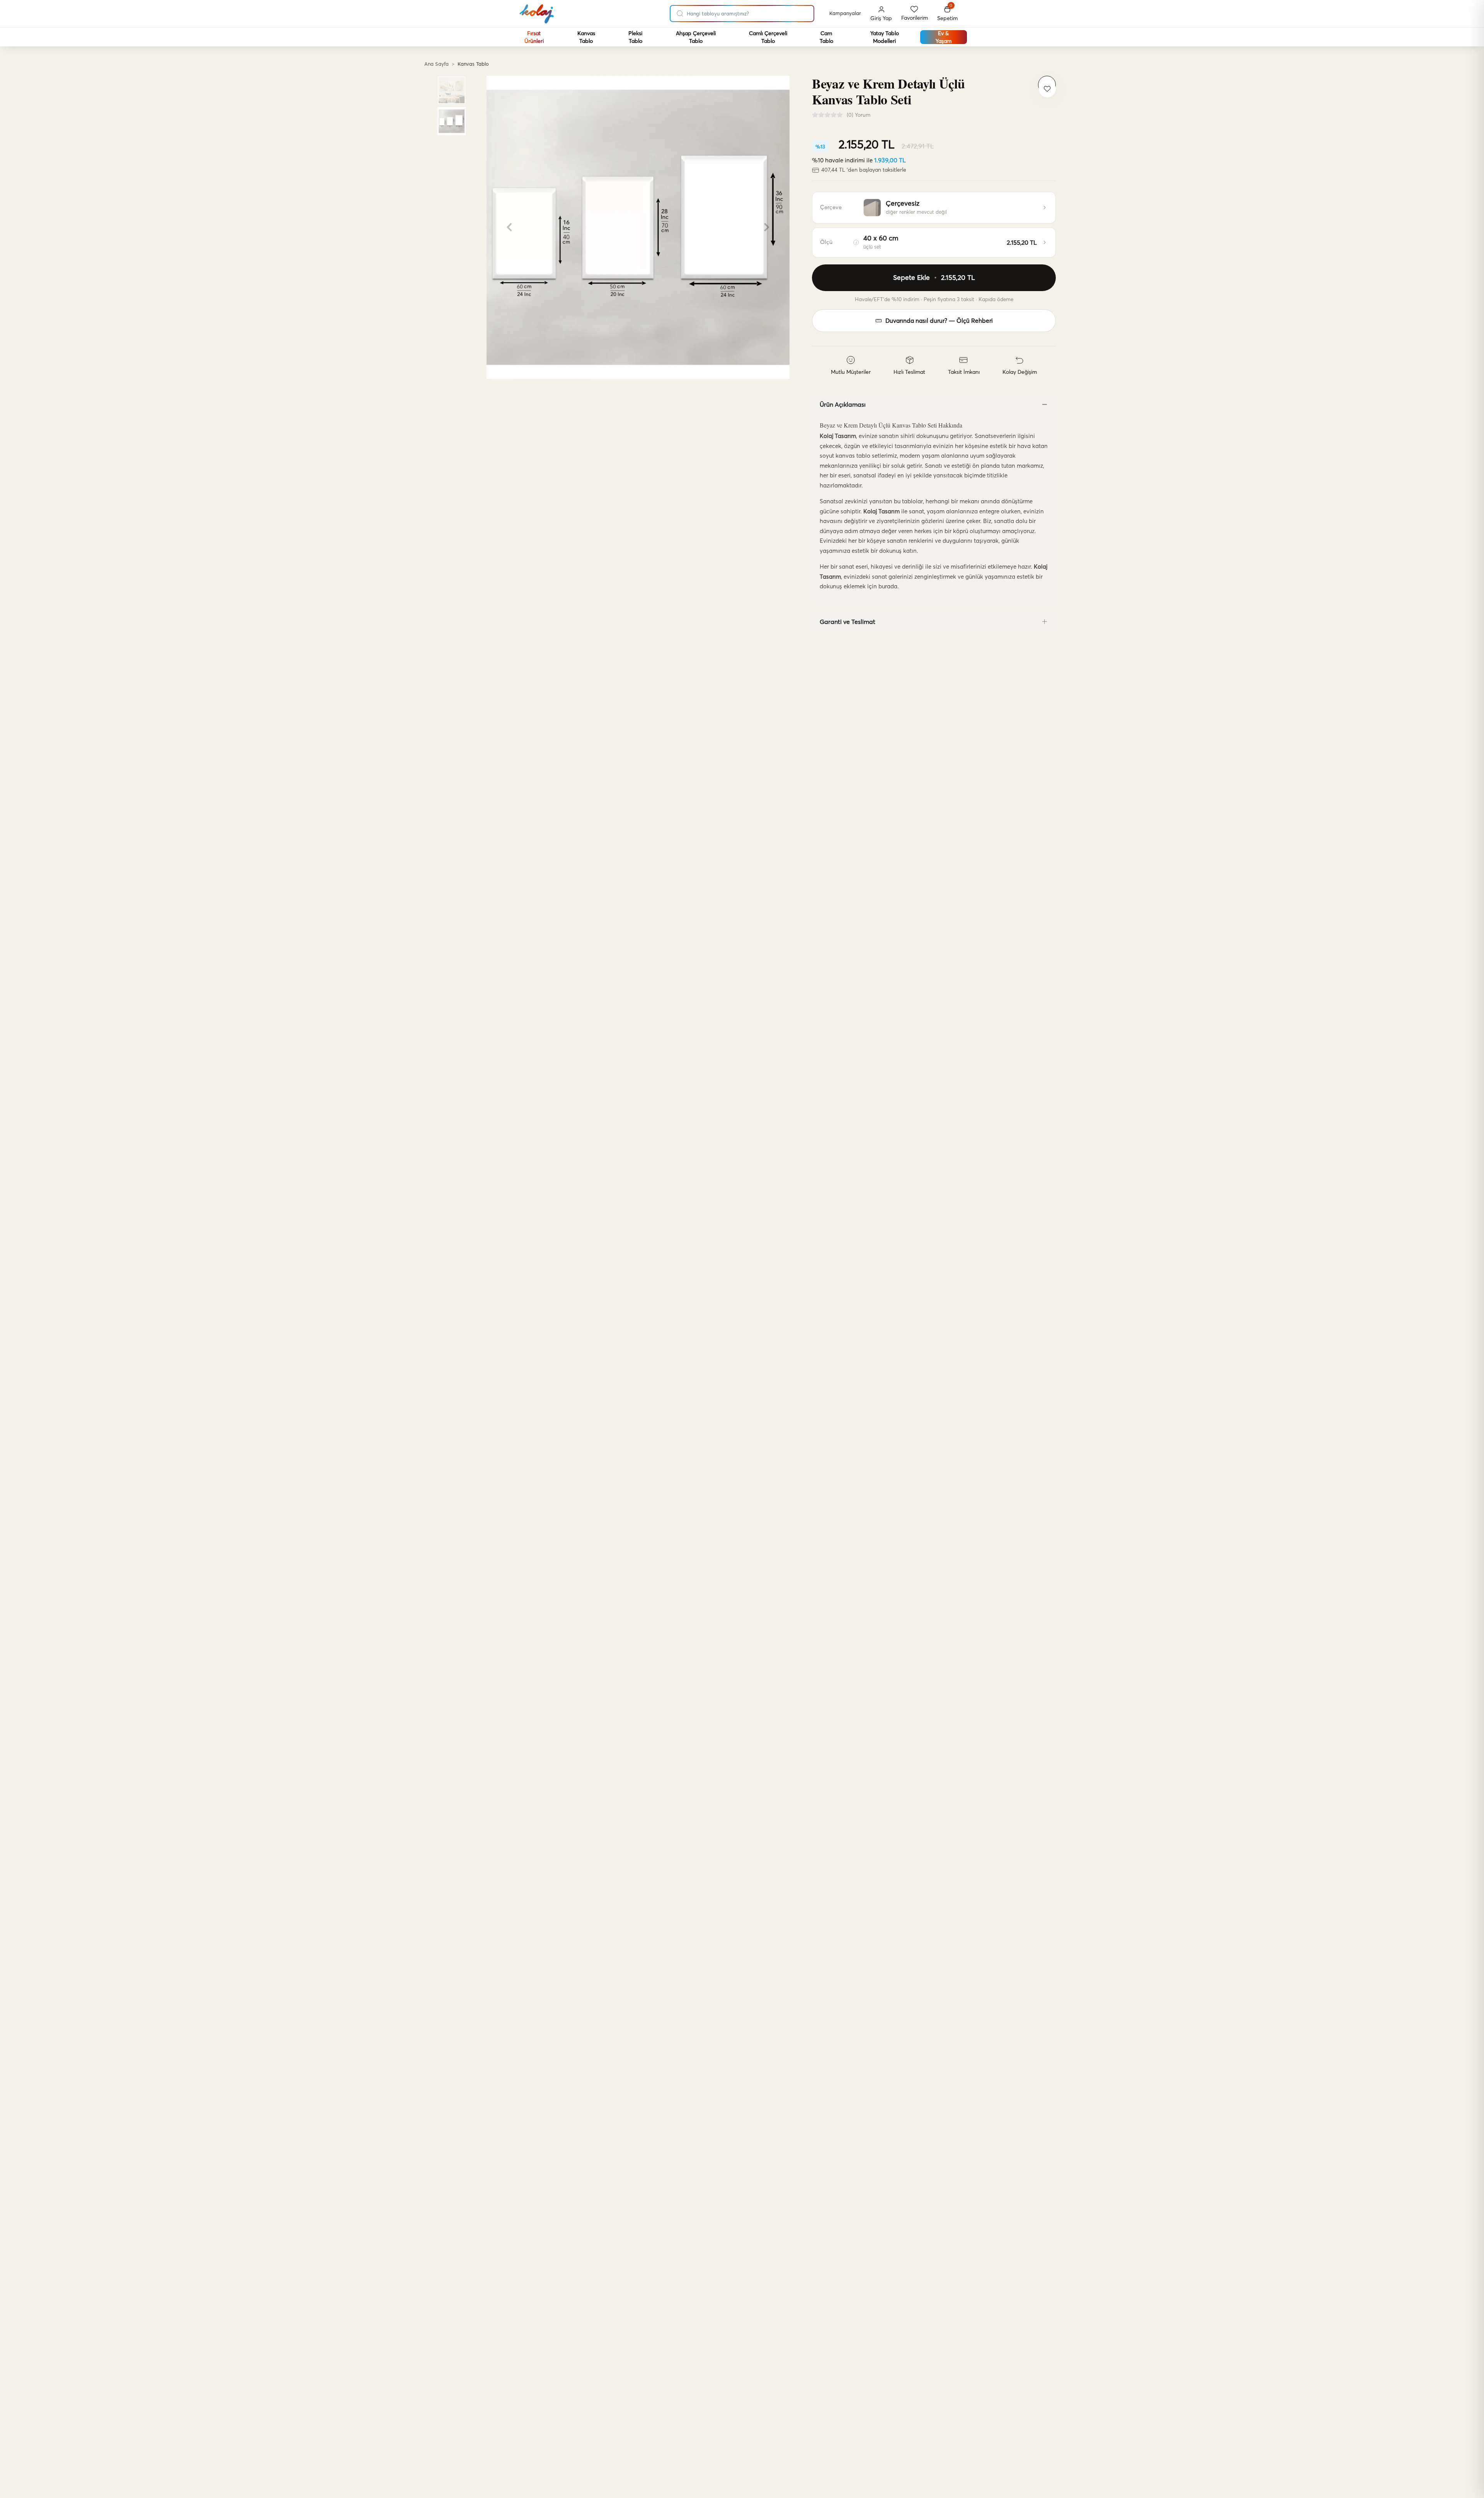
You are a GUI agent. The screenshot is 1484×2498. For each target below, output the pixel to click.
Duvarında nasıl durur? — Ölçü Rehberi (939, 321)
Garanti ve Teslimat (848, 622)
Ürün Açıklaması (843, 404)
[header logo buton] (537, 14)
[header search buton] (680, 12)
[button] (947, 14)
